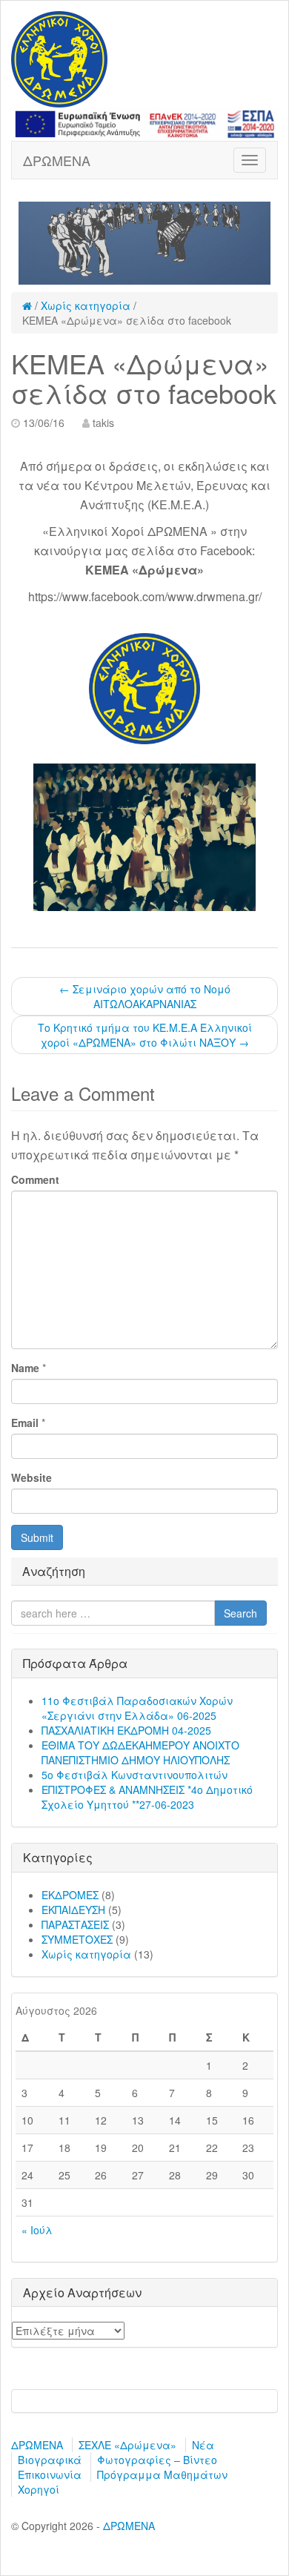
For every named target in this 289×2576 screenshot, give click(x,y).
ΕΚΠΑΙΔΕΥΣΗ (73, 1910)
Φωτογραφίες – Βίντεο (157, 2460)
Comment (35, 1179)
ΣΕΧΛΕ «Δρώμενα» (127, 2445)
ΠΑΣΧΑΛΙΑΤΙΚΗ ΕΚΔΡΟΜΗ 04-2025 (126, 1730)
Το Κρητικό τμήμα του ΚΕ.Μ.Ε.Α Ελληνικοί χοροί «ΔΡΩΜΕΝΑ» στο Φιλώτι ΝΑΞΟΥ (145, 1035)
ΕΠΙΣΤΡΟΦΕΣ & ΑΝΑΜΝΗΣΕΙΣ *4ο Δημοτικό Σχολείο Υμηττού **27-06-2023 (147, 1797)
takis (103, 423)
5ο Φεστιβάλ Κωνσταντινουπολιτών (134, 1775)
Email (25, 1423)
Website (31, 1477)
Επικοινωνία (50, 2474)
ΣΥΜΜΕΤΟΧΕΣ (77, 1939)
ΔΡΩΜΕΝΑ (37, 2445)
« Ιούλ (37, 2230)
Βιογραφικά (50, 2460)
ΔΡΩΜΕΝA (57, 160)
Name (25, 1368)
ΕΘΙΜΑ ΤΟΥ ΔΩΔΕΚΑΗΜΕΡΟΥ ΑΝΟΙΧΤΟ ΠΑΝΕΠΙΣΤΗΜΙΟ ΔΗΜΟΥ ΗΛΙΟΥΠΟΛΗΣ (140, 1752)
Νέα (203, 2445)
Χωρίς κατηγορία (86, 305)
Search (240, 1613)
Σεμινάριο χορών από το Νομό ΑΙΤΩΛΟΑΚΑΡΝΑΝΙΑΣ (145, 996)
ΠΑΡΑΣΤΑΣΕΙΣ (75, 1924)
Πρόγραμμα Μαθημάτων (162, 2474)
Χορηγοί (39, 2489)
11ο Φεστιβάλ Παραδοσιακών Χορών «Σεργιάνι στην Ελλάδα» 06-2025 (137, 1708)
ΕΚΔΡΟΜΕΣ (70, 1895)
